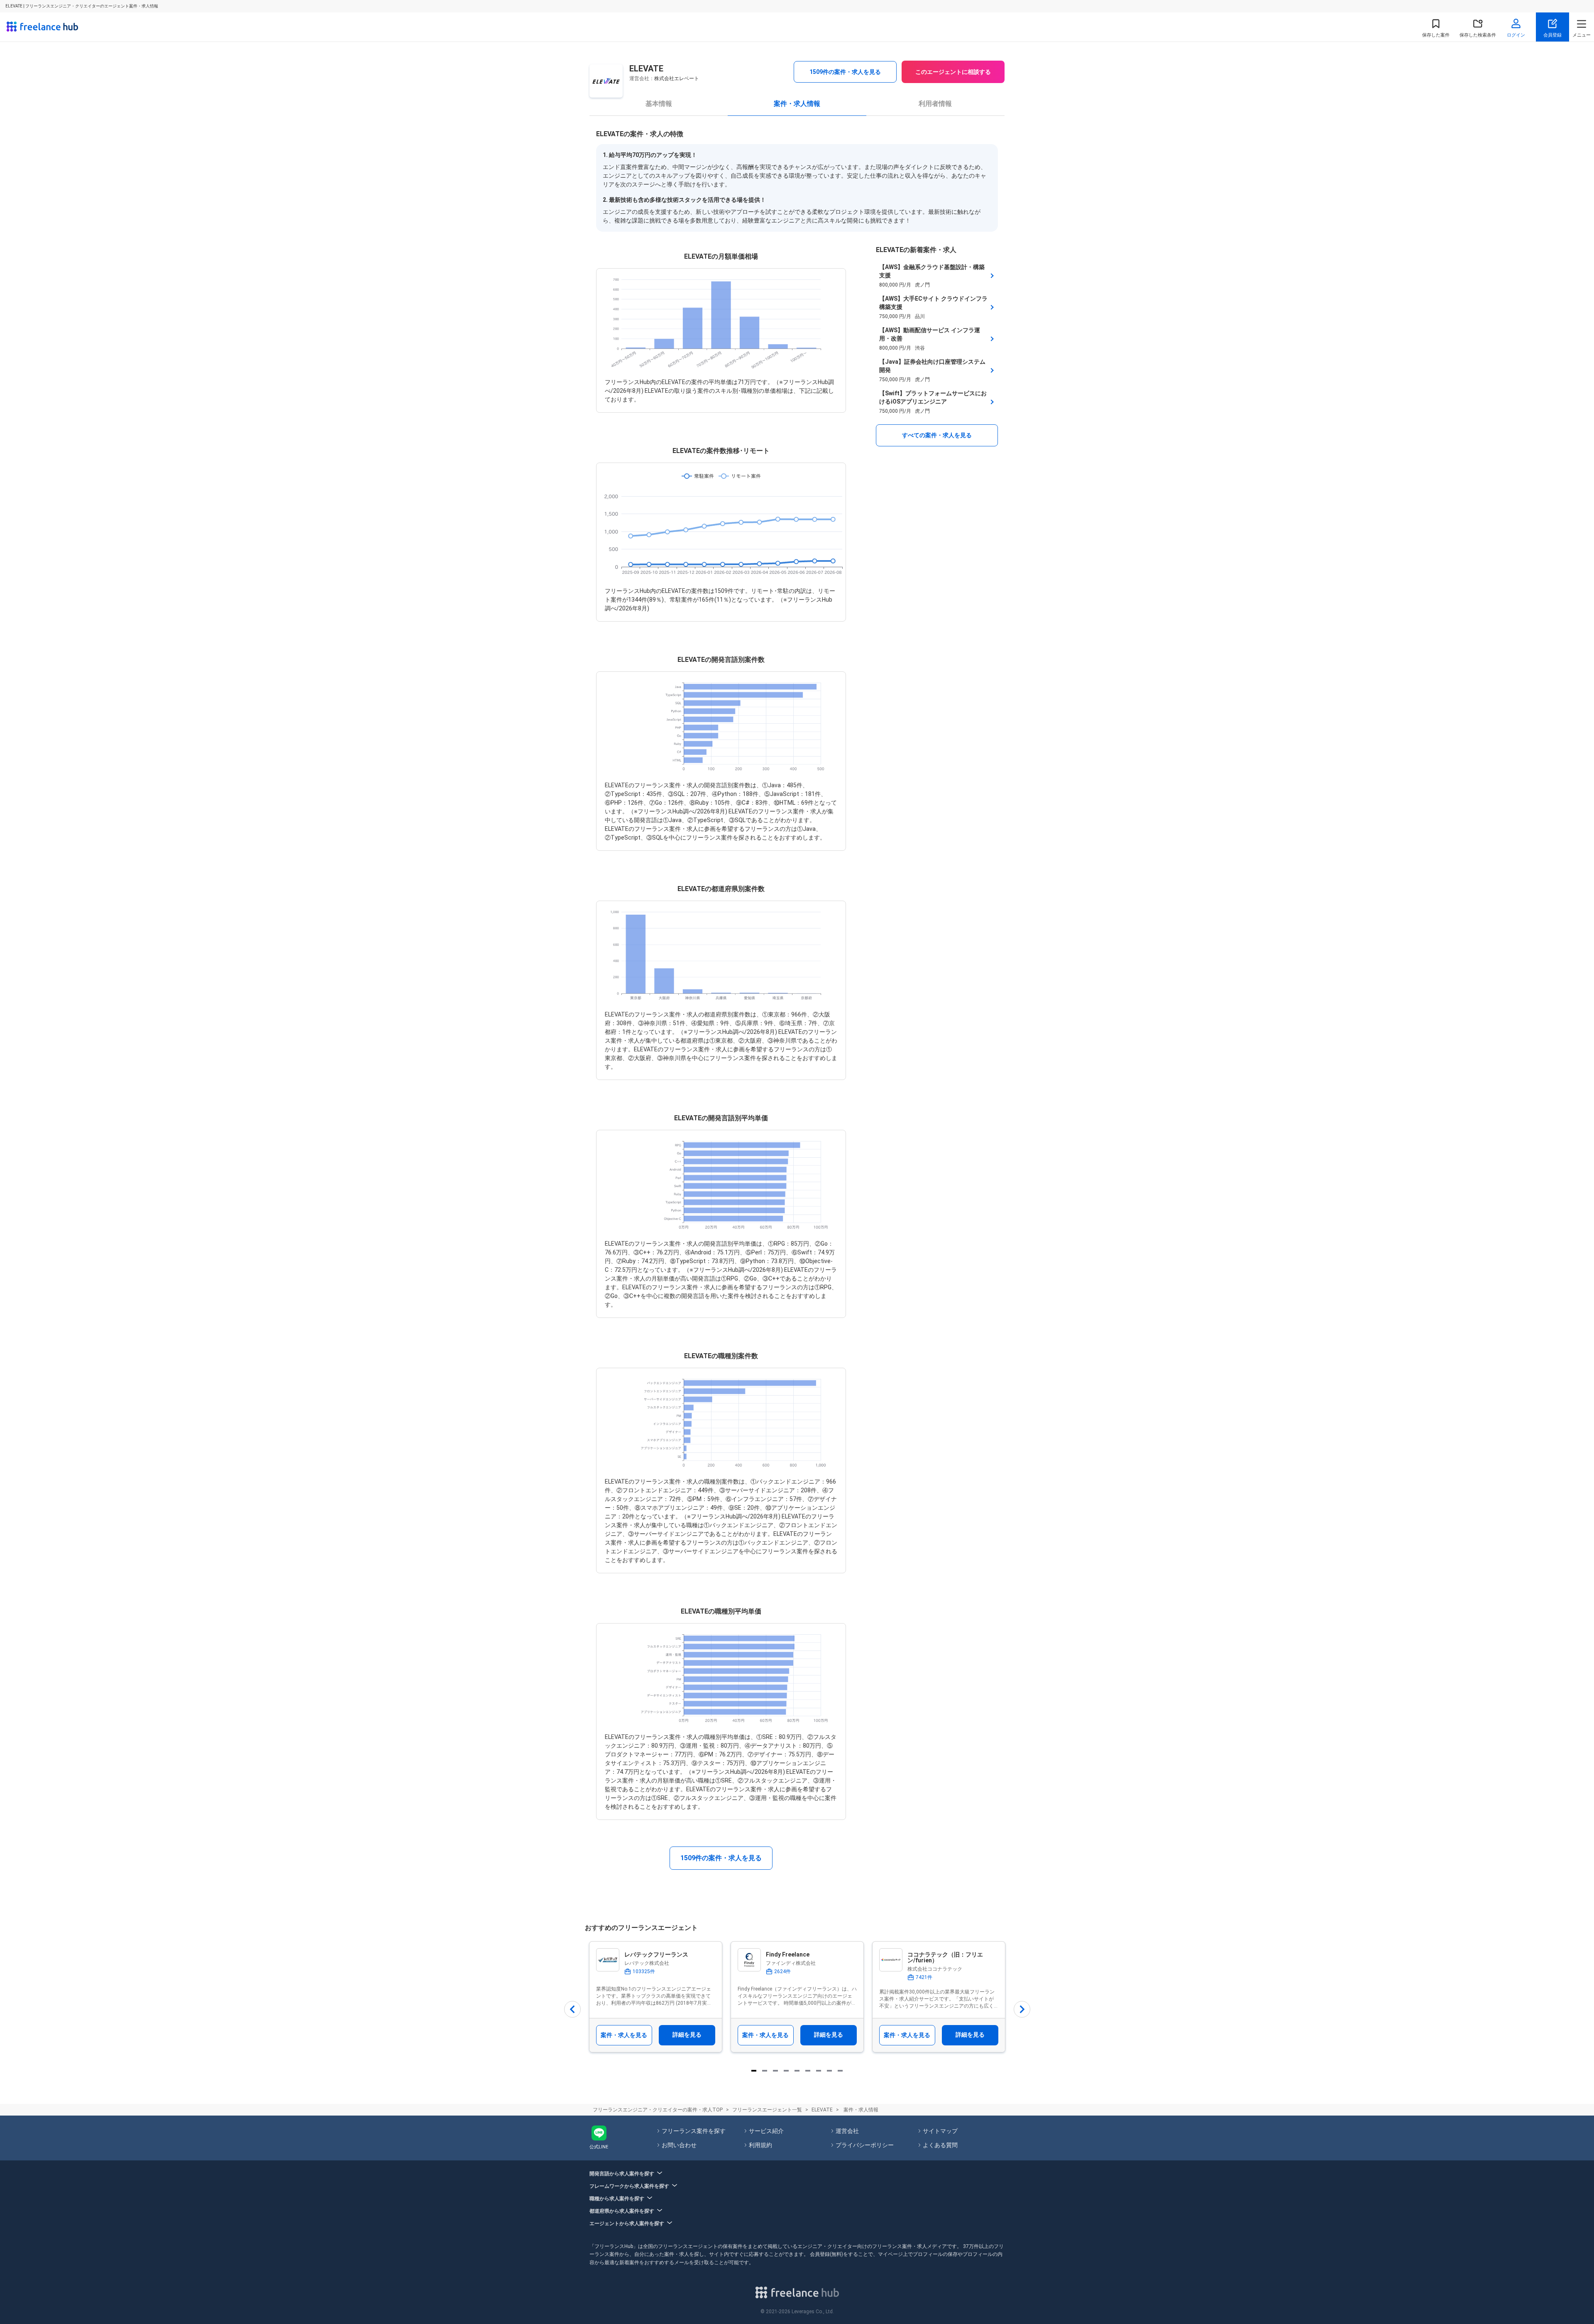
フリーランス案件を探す (694, 2131)
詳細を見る (687, 2035)
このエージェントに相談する (953, 72)
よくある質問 (940, 2145)
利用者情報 (935, 104)
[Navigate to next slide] (1022, 2009)
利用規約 (760, 2145)
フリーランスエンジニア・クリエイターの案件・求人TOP (658, 2110)
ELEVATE (822, 2110)
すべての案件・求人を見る (937, 435)
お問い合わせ (679, 2145)
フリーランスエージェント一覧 (767, 2110)
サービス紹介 (766, 2131)
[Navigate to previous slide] (572, 2009)
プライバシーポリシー (865, 2145)
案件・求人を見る (624, 2035)
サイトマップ (940, 2131)
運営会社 (847, 2131)
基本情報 (659, 104)
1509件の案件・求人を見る (845, 72)
